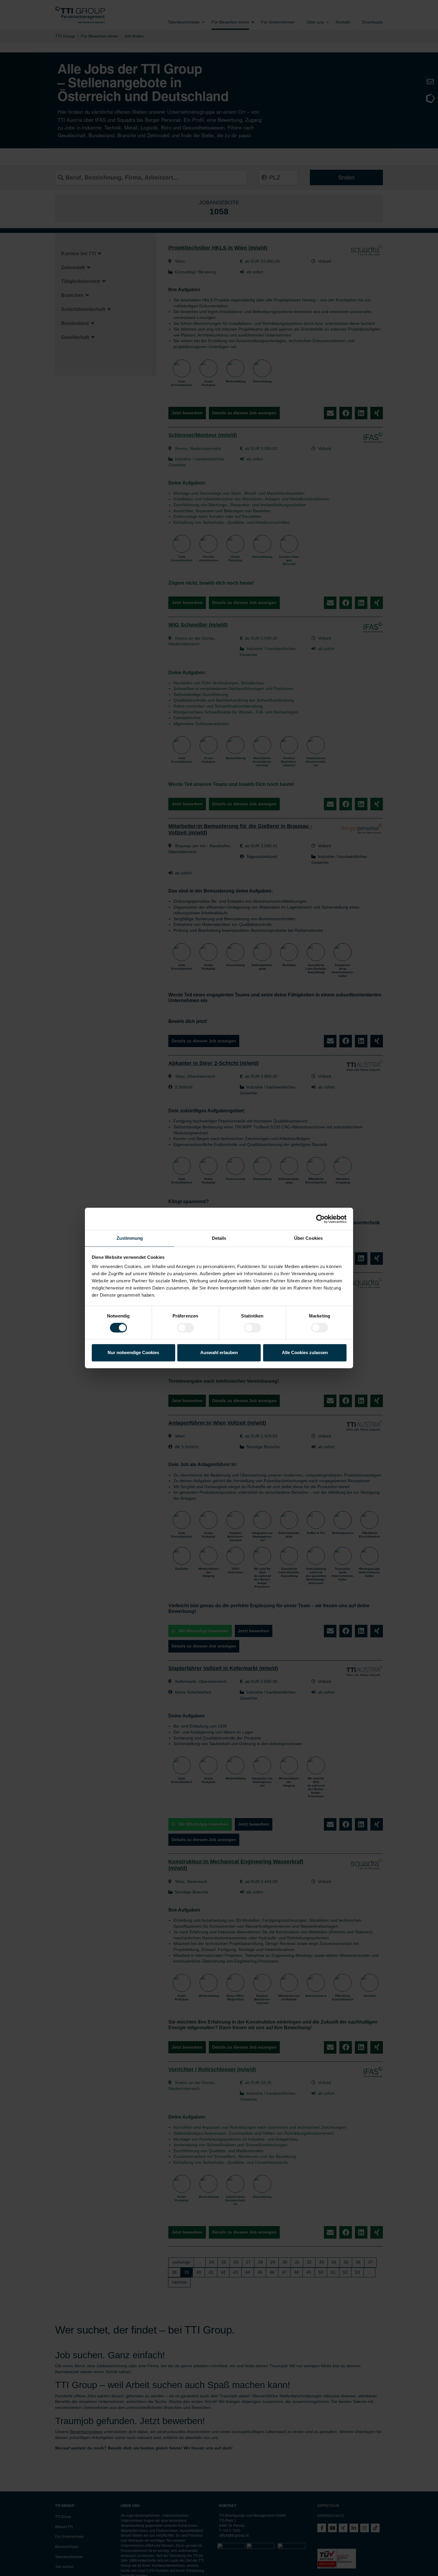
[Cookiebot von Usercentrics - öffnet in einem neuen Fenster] (320, 1219)
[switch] (185, 1328)
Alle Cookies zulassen (305, 1352)
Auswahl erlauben (219, 1352)
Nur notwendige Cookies (133, 1352)
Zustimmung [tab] (130, 1238)
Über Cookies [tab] (308, 1238)
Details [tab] (219, 1238)
